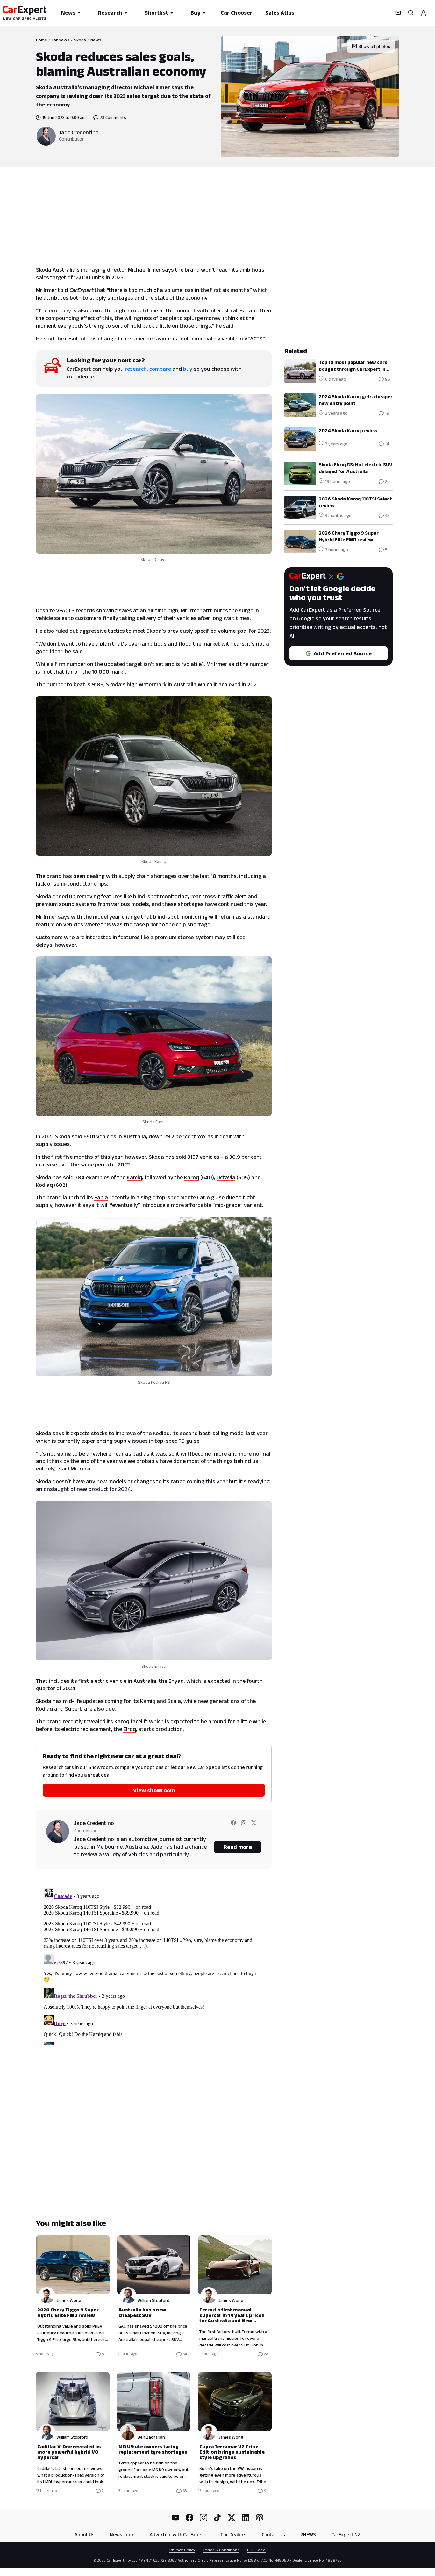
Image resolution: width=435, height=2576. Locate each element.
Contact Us (273, 2534)
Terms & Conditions (221, 2550)
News (68, 13)
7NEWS (308, 2534)
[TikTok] (217, 2518)
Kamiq (134, 1177)
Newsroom (122, 2534)
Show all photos (374, 46)
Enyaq (176, 1681)
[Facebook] (189, 2518)
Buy (195, 13)
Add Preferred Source (343, 653)
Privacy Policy (182, 2550)
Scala (174, 1701)
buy (188, 369)
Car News (61, 40)
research (136, 369)
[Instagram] (203, 2518)
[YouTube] (175, 2518)
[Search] (411, 13)
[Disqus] (154, 1965)
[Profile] (424, 13)
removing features (100, 896)
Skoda (80, 40)
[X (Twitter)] (232, 2518)
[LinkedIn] (246, 2518)
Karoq (192, 1177)
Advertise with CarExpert (178, 2534)
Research (110, 13)
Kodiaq (44, 1185)
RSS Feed (256, 2550)
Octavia (226, 1177)
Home (42, 40)
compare (160, 369)
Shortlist (156, 13)
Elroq (130, 1729)
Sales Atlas (280, 13)
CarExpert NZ (346, 2534)
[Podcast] (260, 2518)
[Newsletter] (398, 13)
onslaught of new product (76, 1489)
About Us (85, 2534)
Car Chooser (237, 13)
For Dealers (234, 2534)
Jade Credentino (79, 132)
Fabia (101, 1197)
